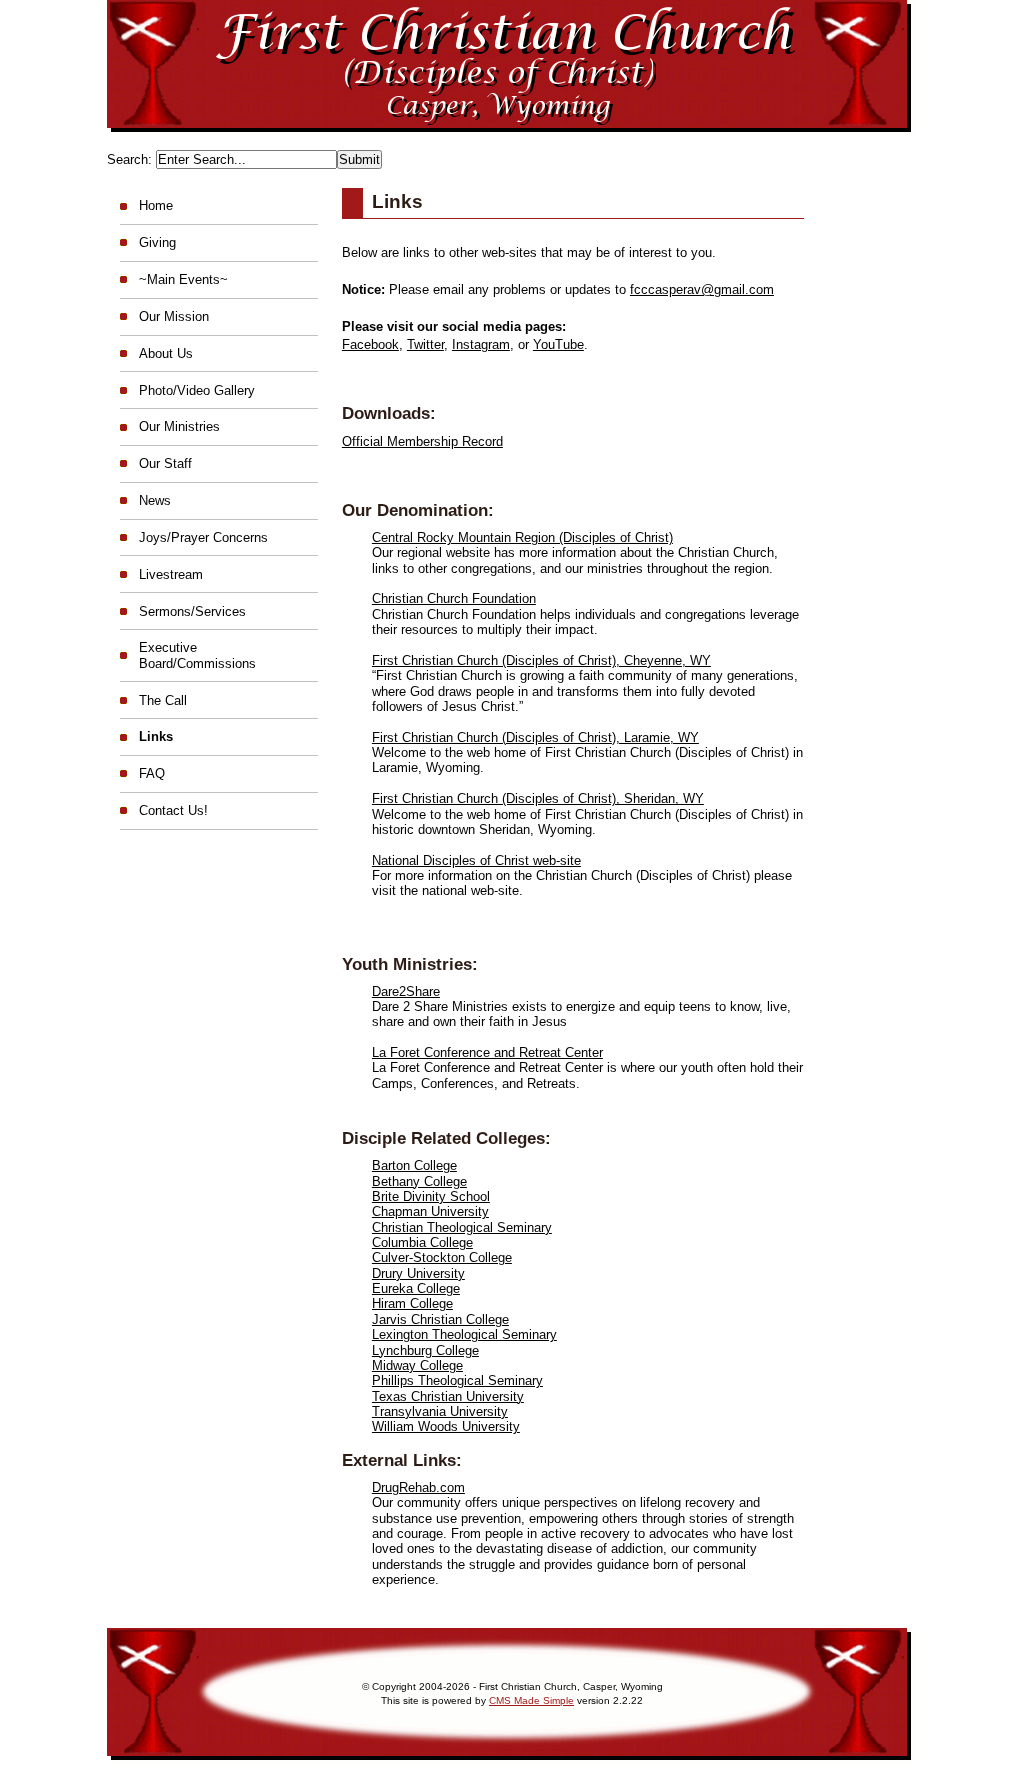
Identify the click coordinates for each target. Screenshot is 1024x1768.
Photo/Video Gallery (197, 390)
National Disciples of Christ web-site (476, 860)
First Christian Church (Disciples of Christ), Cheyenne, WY (541, 660)
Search (127, 159)
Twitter (425, 344)
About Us (166, 353)
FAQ (152, 773)
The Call (163, 700)
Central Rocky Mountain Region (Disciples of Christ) (522, 537)
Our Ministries (179, 426)
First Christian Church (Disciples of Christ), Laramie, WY (535, 737)
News (155, 500)
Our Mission (174, 316)
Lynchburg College (425, 1350)
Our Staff (165, 463)
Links (156, 736)
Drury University (418, 1273)
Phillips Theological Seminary (457, 1380)
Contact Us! (173, 810)
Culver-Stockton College (442, 1257)
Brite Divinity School (431, 1196)
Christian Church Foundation (454, 598)
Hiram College (412, 1303)
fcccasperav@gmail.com (702, 289)
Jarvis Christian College (440, 1319)
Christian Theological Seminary (462, 1227)
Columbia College (422, 1242)
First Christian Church (512, 125)
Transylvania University (440, 1411)
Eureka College (416, 1288)
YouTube (558, 344)
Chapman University (430, 1211)
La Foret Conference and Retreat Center (487, 1052)
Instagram (481, 344)
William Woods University (446, 1426)
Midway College (417, 1365)
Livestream (171, 574)
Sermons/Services (192, 611)
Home (156, 205)
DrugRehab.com (418, 1487)
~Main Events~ (183, 279)
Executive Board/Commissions (197, 655)
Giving (157, 242)
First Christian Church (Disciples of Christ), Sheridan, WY (538, 798)
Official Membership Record (422, 441)
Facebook (370, 344)
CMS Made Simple (531, 1700)
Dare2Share (406, 991)
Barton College (414, 1165)
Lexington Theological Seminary (464, 1334)
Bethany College (419, 1181)
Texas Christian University (448, 1396)
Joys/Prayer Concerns (203, 537)
